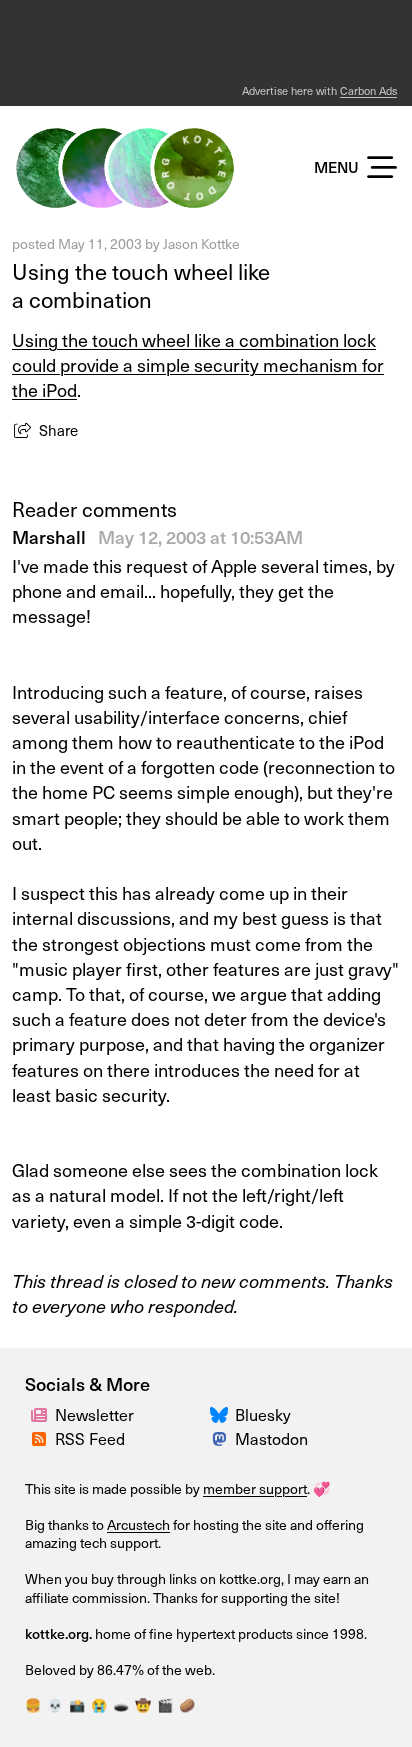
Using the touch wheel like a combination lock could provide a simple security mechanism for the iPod (198, 364)
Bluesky (263, 1414)
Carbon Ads (368, 90)
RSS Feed (90, 1438)
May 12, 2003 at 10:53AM (200, 536)
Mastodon (271, 1438)
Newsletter (94, 1414)
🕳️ (121, 1704)
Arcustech (138, 1524)
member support (255, 1488)
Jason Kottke (201, 243)
